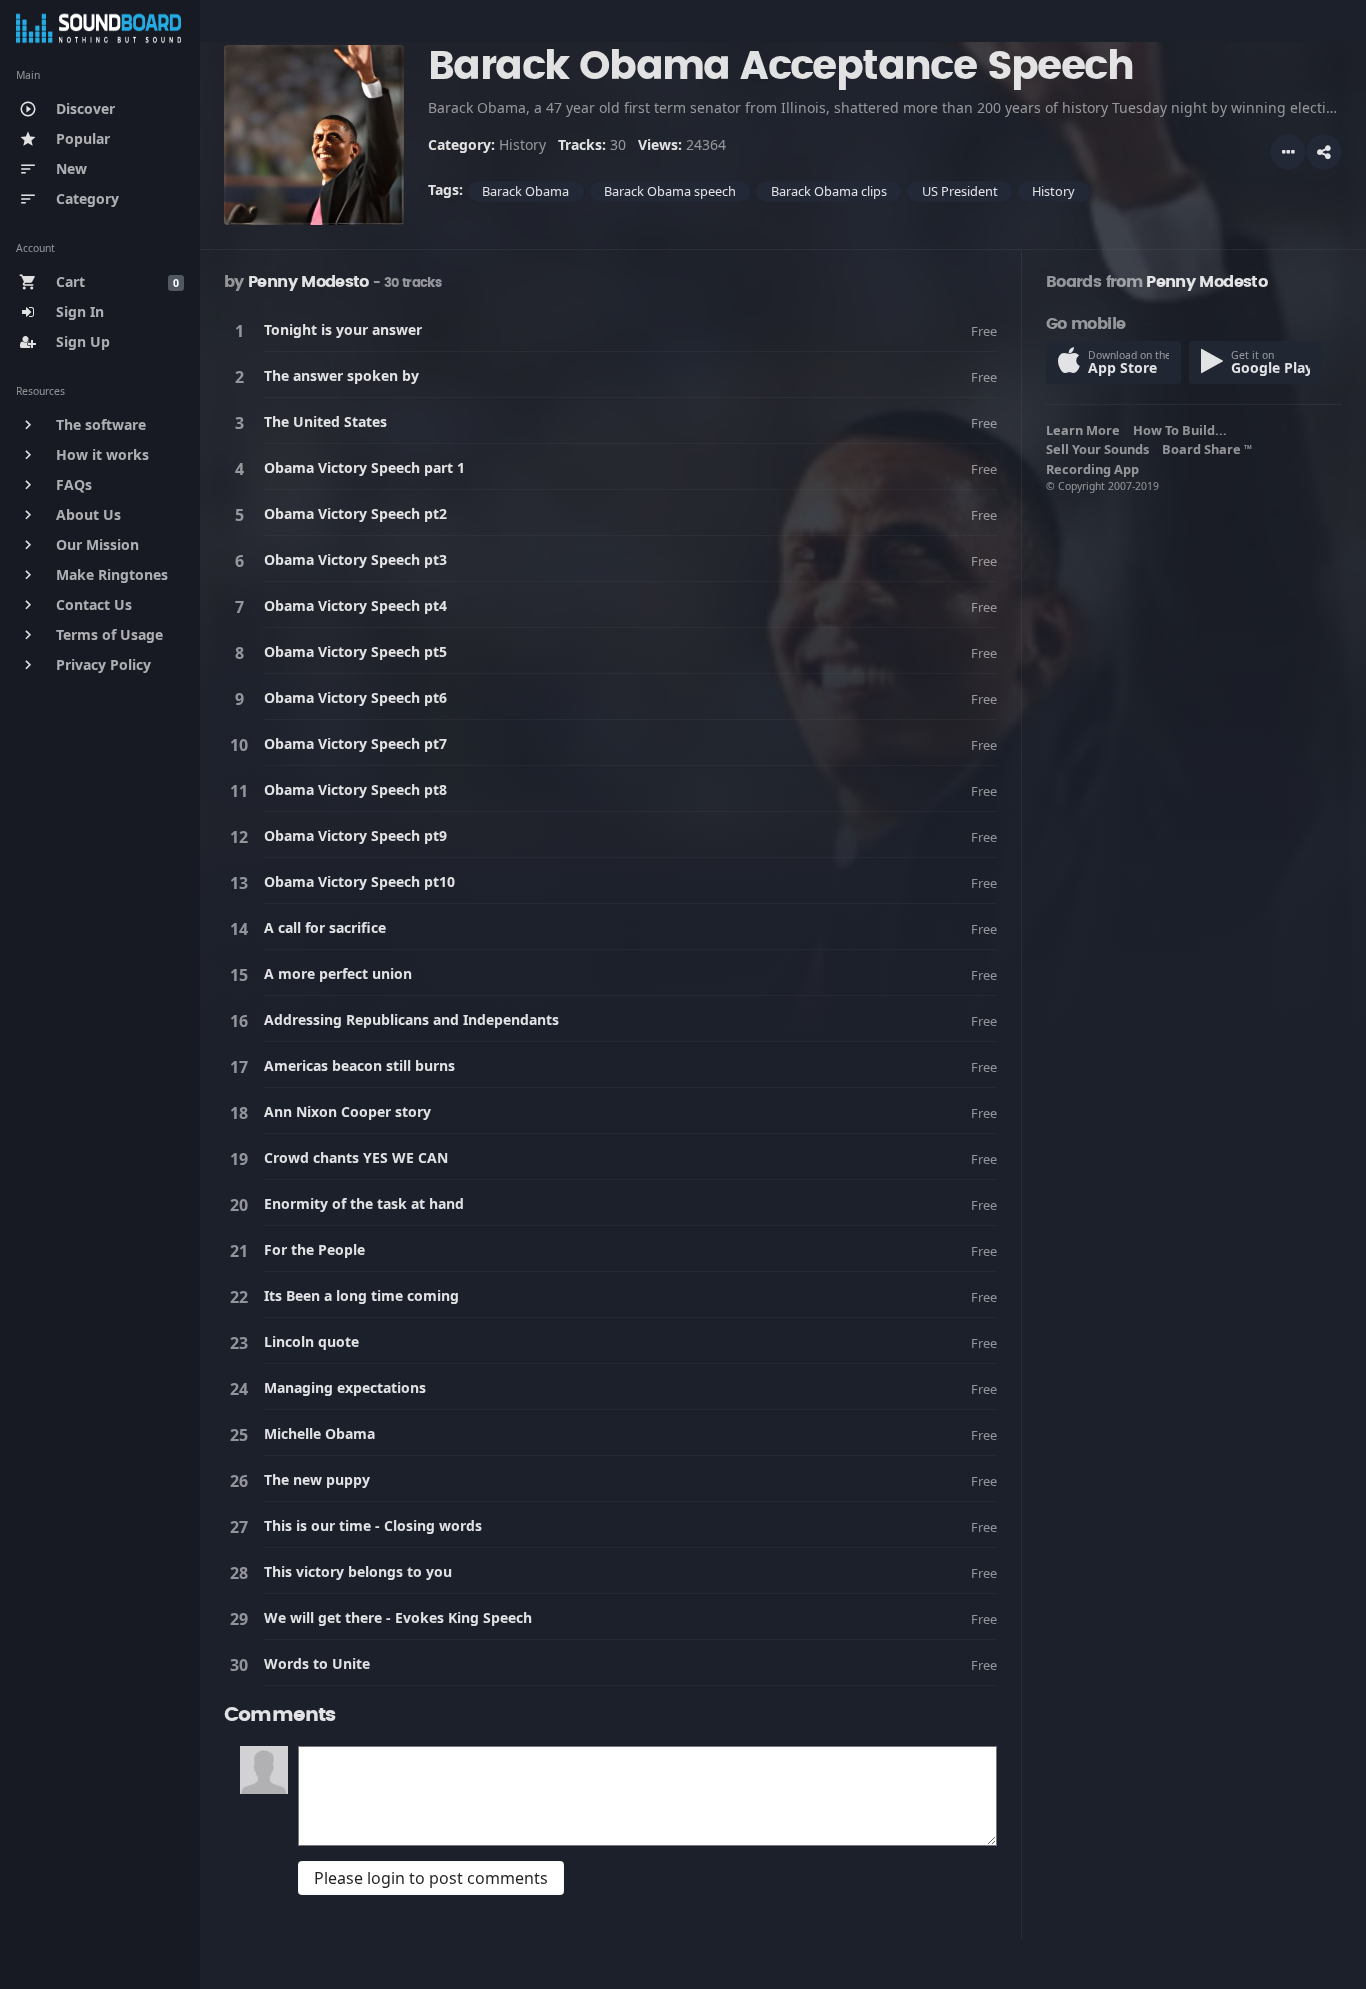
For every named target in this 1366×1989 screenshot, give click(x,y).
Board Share (1207, 449)
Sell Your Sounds (1100, 449)
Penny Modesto (308, 282)
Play (243, 330)
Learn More (1086, 430)
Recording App (1095, 469)
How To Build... (1183, 430)
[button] (1324, 152)
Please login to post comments (431, 1878)
